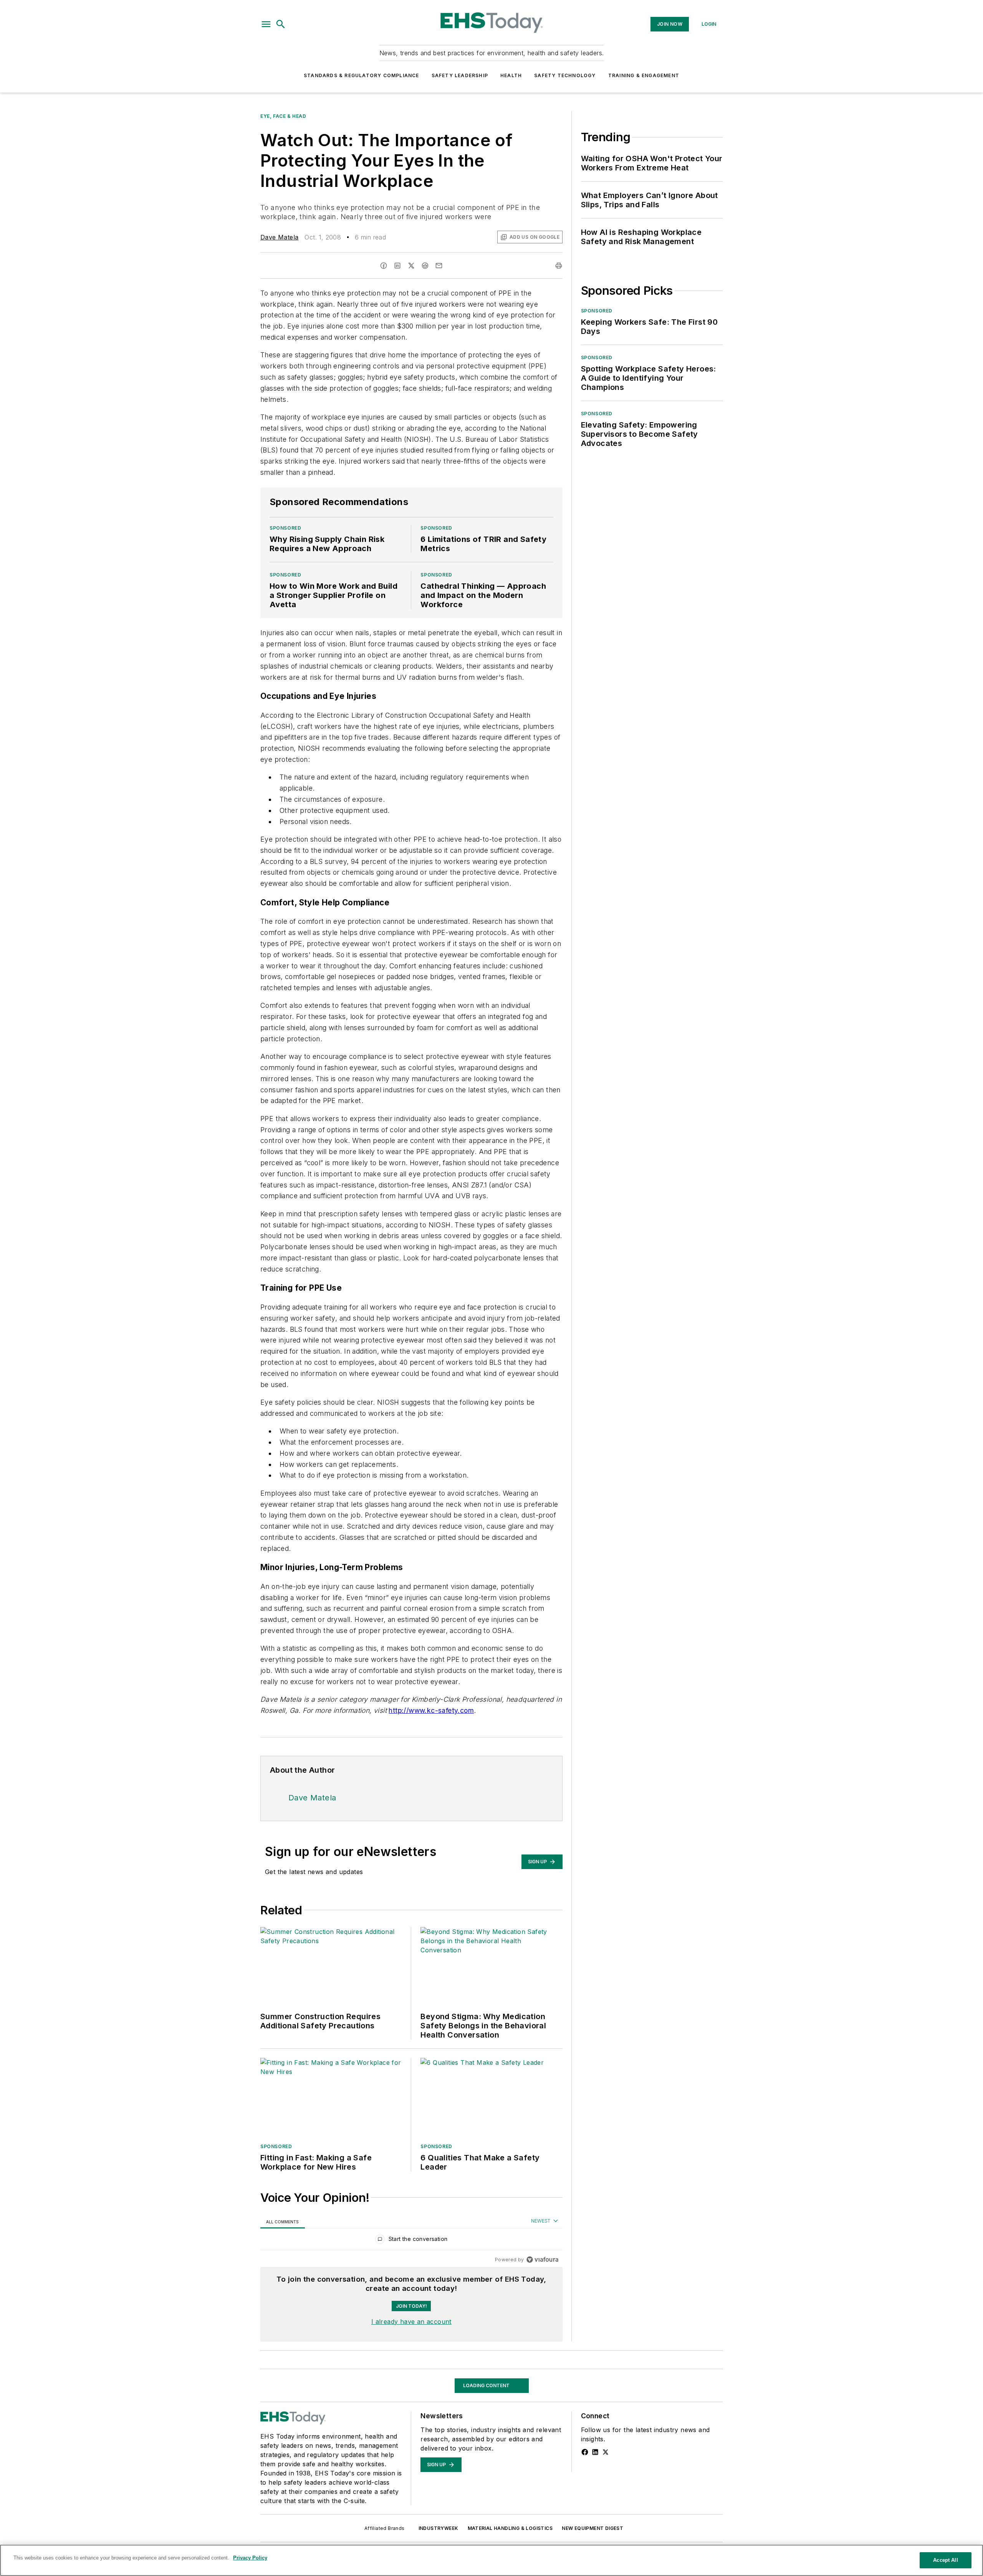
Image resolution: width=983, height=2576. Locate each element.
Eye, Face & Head (283, 116)
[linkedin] (397, 266)
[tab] (283, 2222)
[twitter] (411, 266)
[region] (411, 2241)
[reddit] (425, 266)
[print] (559, 266)
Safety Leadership (460, 75)
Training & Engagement (644, 75)
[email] (439, 266)
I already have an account (411, 2322)
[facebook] (384, 266)
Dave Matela (279, 237)
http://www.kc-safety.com (431, 1710)
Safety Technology (565, 75)
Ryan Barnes (280, 2483)
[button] (266, 24)
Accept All (945, 2560)
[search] (281, 24)
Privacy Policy (250, 2558)
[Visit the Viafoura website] (542, 2260)
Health (511, 75)
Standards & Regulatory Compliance (362, 75)
